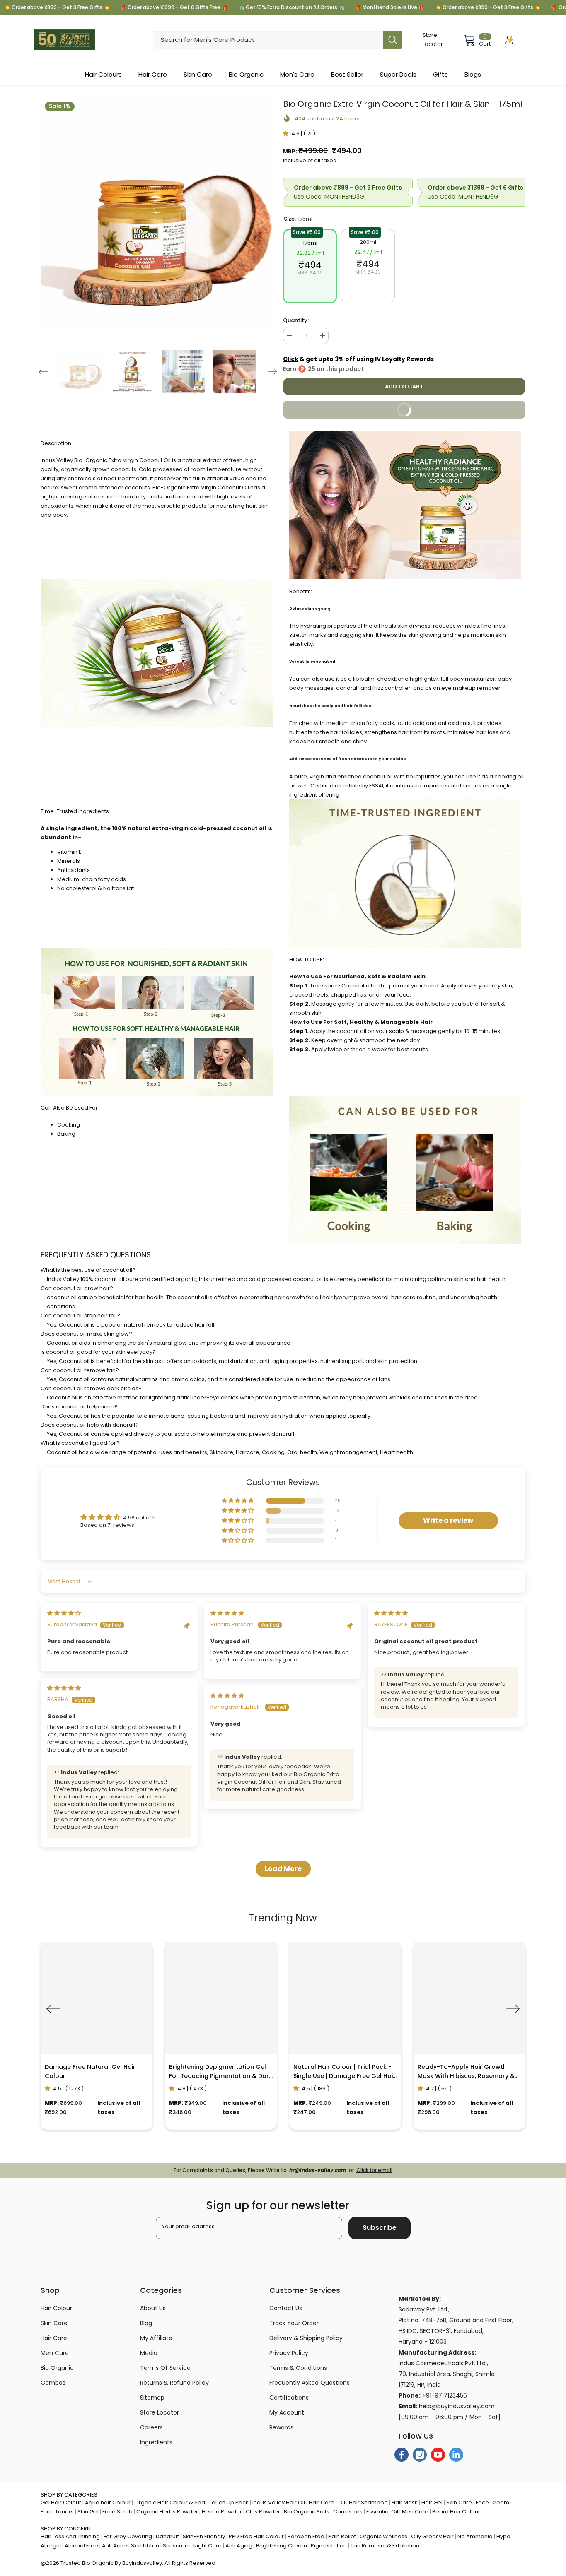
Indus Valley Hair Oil (279, 2503)
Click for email (374, 2170)
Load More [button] (283, 1869)
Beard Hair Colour (456, 2512)
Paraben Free (306, 2536)
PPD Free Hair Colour (256, 2536)
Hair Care (322, 2503)
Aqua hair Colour (108, 2503)
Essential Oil (382, 2512)
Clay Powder (263, 2512)
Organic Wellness (383, 2536)
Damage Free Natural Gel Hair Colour (90, 2071)
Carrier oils (348, 2512)
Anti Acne (115, 2546)
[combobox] (268, 40)
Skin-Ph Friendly (204, 2536)
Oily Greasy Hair (432, 2536)
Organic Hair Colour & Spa (170, 2503)
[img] (64, 1613)
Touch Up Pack (229, 2503)
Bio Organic (98, 2563)
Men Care (415, 2512)
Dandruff (167, 2536)
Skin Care (459, 2503)
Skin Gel (88, 2512)
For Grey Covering (128, 2536)
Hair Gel (432, 2503)
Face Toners (57, 2512)
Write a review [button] (448, 1520)
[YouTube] (438, 2455)
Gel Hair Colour (61, 2503)
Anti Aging (239, 2546)
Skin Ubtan (145, 2546)
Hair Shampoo (368, 2503)
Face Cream (492, 2503)
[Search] (278, 40)
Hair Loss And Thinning (70, 2536)
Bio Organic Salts (307, 2512)
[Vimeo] (456, 2455)
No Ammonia (475, 2536)
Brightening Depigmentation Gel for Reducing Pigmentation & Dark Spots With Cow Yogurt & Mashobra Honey (221, 2072)
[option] (158, 215)
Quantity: (296, 320)
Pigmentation (329, 2546)
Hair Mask (405, 2503)
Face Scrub (117, 2512)
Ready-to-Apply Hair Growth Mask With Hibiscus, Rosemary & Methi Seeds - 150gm (466, 2072)
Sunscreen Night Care (192, 2546)
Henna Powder (222, 2512)
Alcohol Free (81, 2546)
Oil (342, 2503)
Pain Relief (342, 2536)
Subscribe (380, 2228)
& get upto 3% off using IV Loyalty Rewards (358, 359)
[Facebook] (402, 2455)
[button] (43, 372)
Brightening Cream (282, 2546)
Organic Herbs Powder (167, 2512)
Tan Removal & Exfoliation (385, 2546)
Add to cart (403, 386)
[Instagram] (420, 2455)
